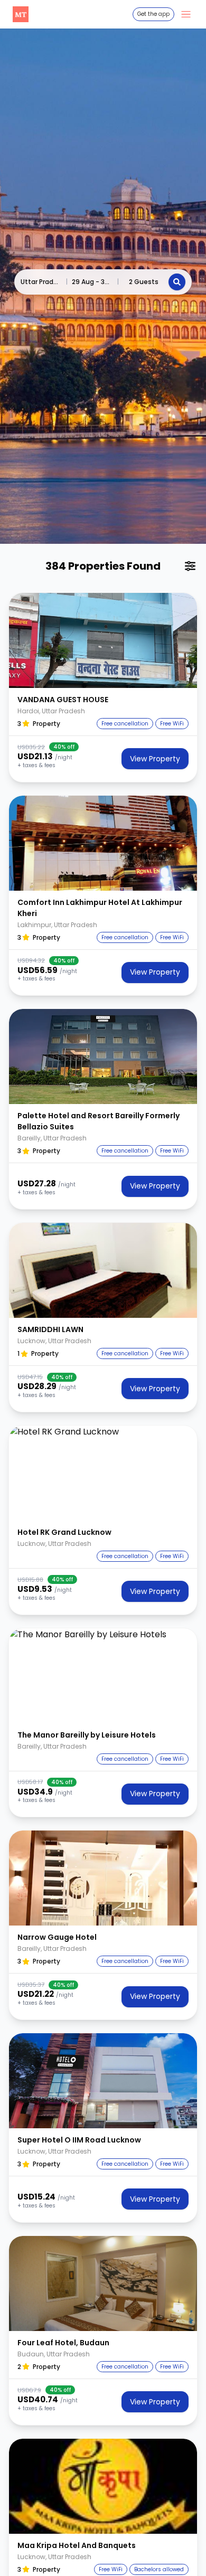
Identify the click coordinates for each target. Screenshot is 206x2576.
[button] (103, 640)
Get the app (153, 14)
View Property (155, 759)
